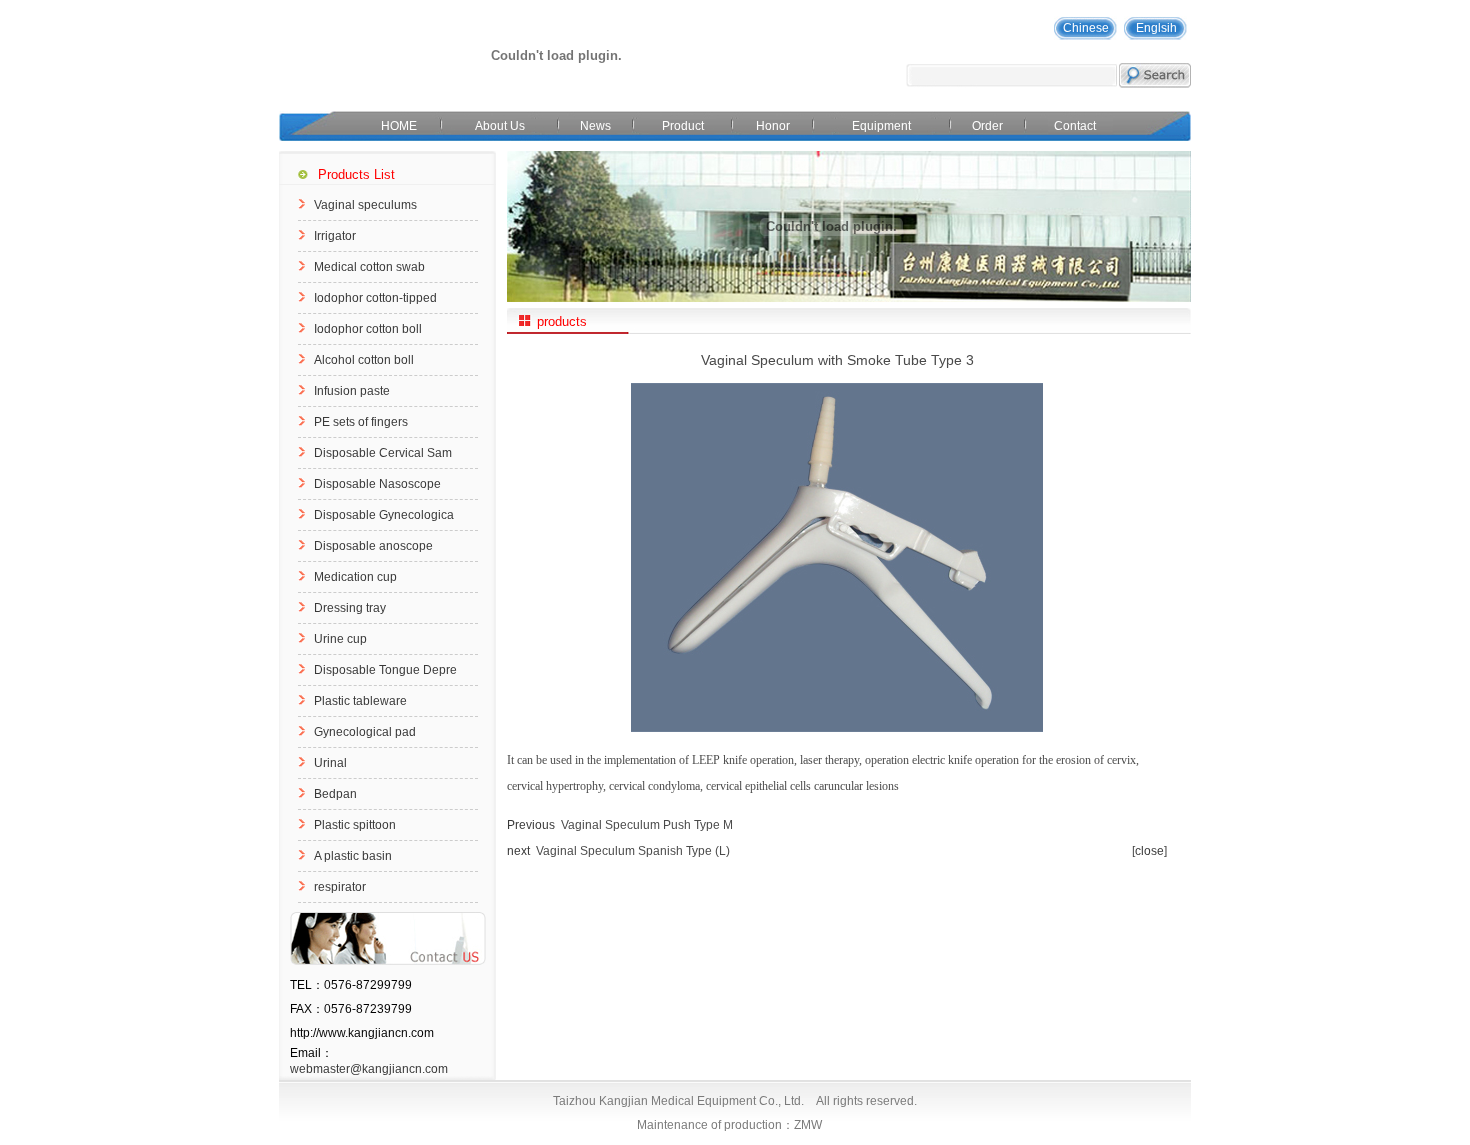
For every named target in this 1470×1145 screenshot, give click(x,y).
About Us (500, 126)
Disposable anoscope (373, 546)
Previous (531, 825)
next (518, 851)
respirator (340, 887)
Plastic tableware (360, 701)
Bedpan (335, 794)
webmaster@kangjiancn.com (369, 1069)
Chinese (1086, 28)
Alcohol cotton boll (364, 360)
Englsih (1156, 28)
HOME (399, 126)
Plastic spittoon (355, 825)
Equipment (881, 126)
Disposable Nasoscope (377, 484)
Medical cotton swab (369, 267)
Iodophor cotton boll (368, 329)
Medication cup (355, 577)
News (595, 126)
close (1149, 851)
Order (987, 126)
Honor (773, 126)
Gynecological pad (365, 732)
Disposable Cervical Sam (383, 453)
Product (683, 126)
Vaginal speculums (365, 205)
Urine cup (340, 639)
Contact (1075, 126)
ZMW (808, 1125)
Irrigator (335, 236)
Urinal (330, 763)
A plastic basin (353, 856)
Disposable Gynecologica (384, 515)
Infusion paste (352, 391)
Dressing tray (350, 608)
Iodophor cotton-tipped (375, 298)
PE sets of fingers (361, 422)
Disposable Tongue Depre (385, 670)
